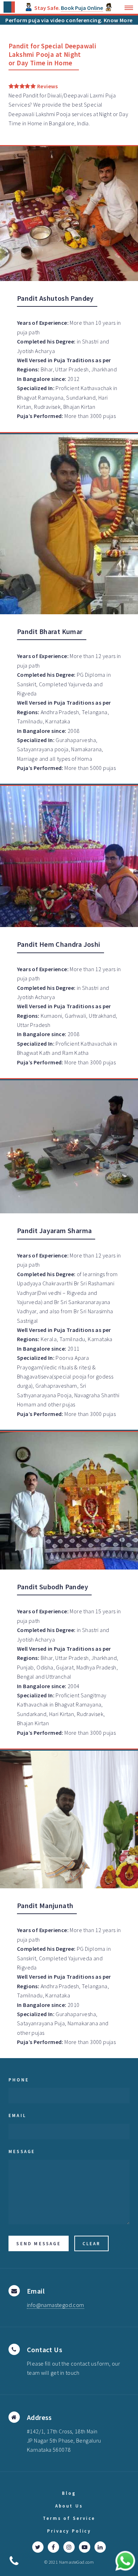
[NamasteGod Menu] (127, 8)
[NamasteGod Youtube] (85, 2547)
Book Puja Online (82, 8)
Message (22, 2151)
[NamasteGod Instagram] (69, 2547)
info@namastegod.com (56, 2305)
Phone (19, 2080)
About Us (69, 2506)
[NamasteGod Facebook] (53, 2547)
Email (17, 2115)
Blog (69, 2493)
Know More (118, 20)
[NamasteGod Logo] (9, 7)
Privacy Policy (69, 2531)
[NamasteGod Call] (14, 2560)
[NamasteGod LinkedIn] (100, 2547)
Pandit (31, 95)
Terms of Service (69, 2518)
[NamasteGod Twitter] (38, 2547)
